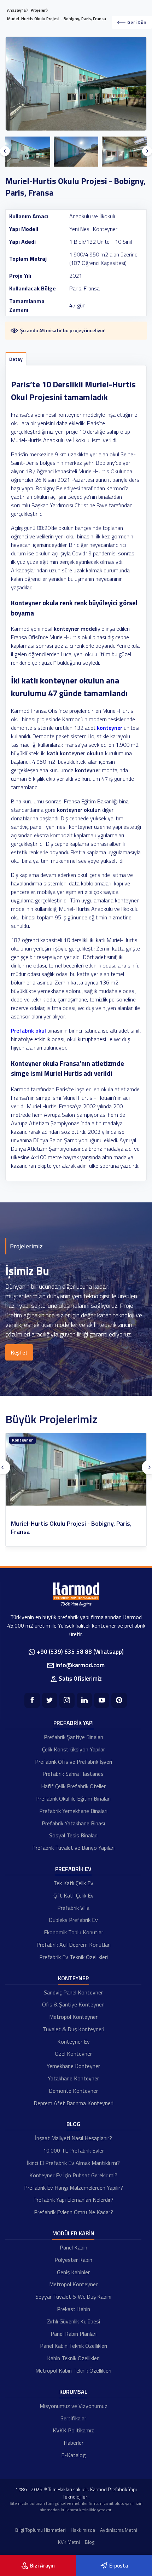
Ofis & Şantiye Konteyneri (73, 2004)
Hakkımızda (83, 2530)
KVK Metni (69, 2542)
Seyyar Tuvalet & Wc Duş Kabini (73, 2297)
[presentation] (5, 151)
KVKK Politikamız (73, 2430)
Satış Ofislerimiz (80, 1679)
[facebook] (32, 1700)
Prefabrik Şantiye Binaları (74, 1737)
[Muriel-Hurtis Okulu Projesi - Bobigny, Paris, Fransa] (76, 1469)
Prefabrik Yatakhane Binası (73, 1823)
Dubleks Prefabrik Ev (73, 1920)
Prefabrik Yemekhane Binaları (73, 1811)
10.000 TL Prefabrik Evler (74, 2150)
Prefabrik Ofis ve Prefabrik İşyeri (74, 1762)
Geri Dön (137, 22)
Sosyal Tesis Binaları (73, 1835)
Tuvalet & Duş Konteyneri (74, 2029)
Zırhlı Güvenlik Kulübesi (74, 2321)
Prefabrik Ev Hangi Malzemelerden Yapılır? (74, 2188)
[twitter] (50, 1700)
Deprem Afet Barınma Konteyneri (74, 2103)
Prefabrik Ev (73, 1869)
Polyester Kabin (73, 2260)
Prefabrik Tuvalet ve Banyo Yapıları (73, 1848)
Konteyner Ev (74, 2041)
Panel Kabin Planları (74, 2334)
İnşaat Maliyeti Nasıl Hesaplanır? (74, 2138)
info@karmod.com (80, 1665)
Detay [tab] (16, 359)
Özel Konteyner (73, 2054)
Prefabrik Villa (73, 1908)
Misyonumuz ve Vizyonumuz (74, 2406)
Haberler (74, 2443)
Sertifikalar (73, 2418)
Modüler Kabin (73, 2233)
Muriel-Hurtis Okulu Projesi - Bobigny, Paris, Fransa (71, 1528)
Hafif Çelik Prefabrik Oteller (73, 1786)
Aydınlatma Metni (119, 2530)
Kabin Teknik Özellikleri (73, 2358)
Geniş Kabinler (73, 2272)
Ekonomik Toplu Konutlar (74, 1932)
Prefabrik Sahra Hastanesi (74, 1774)
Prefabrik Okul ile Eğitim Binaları (73, 1798)
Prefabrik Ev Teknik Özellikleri (74, 1957)
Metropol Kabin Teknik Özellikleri (73, 2370)
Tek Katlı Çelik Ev (73, 1883)
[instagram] (67, 1700)
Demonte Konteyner (73, 2091)
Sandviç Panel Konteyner (73, 1992)
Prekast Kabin (74, 2309)
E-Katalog (74, 2455)
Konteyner (22, 1440)
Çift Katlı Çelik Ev (74, 1895)
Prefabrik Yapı (74, 1723)
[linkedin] (84, 1700)
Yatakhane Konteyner (73, 2078)
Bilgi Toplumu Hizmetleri (40, 2530)
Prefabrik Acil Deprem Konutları (74, 1945)
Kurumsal (73, 2392)
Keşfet (19, 1352)
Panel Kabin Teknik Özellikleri (74, 2346)
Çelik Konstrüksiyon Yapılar (74, 1749)
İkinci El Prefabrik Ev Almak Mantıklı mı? (73, 2163)
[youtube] (102, 1700)
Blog (73, 2124)
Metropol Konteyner (73, 2017)
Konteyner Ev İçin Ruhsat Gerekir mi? (73, 2175)
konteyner (110, 728)
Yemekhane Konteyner (73, 2066)
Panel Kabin (74, 2247)
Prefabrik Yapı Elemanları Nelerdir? (73, 2200)
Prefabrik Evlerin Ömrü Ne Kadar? (74, 2212)
